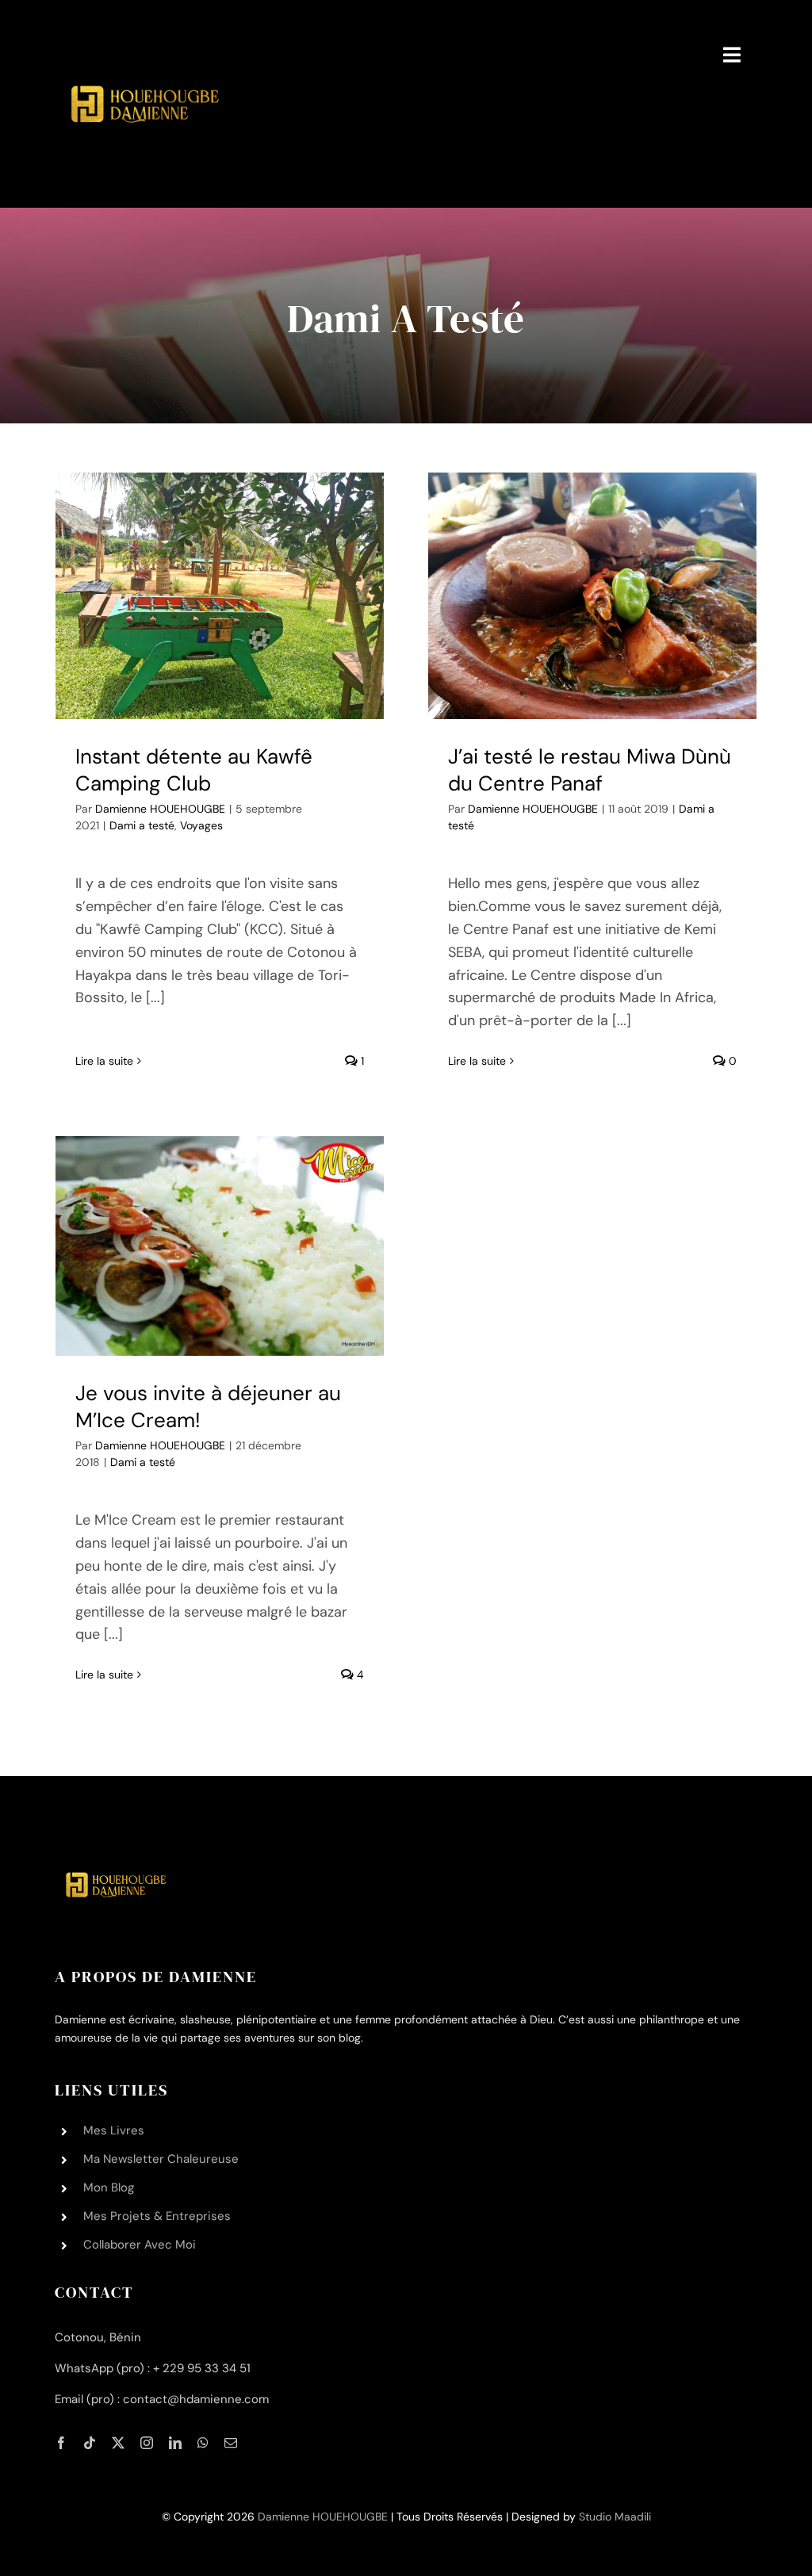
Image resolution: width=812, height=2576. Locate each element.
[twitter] (118, 2443)
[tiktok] (90, 2443)
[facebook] (61, 2443)
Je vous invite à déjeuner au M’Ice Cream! (208, 1407)
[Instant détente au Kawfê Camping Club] (220, 595)
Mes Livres (114, 2130)
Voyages (201, 825)
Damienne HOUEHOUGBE (160, 809)
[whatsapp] (203, 2443)
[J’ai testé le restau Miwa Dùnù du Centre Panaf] (592, 595)
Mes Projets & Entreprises (157, 2216)
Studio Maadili (615, 2517)
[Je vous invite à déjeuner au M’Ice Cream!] (220, 1246)
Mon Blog (109, 2187)
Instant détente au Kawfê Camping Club (194, 770)
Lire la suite (104, 1061)
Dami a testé (142, 825)
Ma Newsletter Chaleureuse (161, 2159)
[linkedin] (175, 2443)
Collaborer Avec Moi (140, 2245)
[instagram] (147, 2443)
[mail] (231, 2443)
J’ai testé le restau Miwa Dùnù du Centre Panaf (590, 770)
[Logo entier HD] (143, 23)
